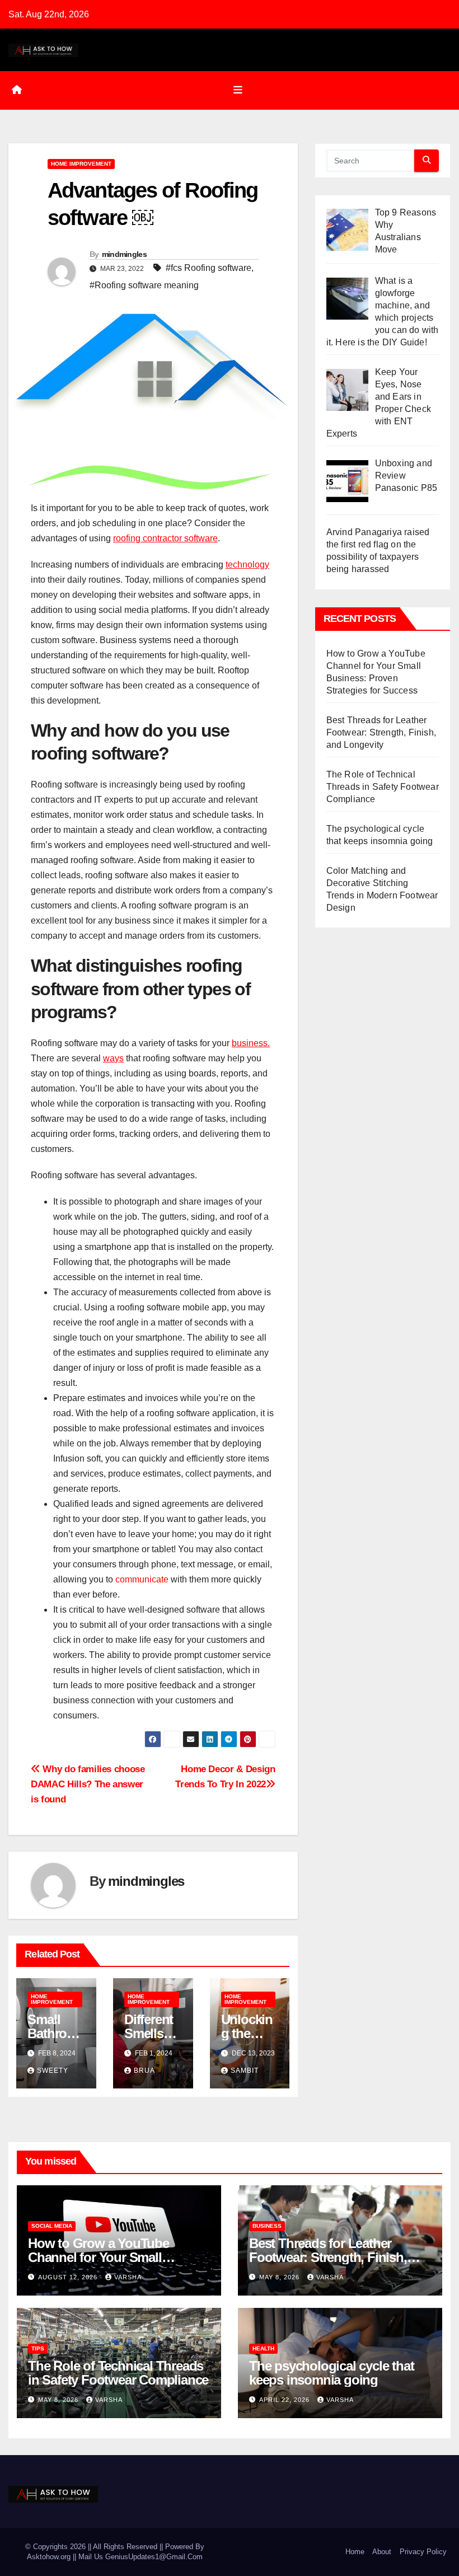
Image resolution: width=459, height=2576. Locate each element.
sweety (53, 2071)
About (382, 2552)
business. (251, 1043)
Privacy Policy (423, 2552)
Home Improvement (81, 164)
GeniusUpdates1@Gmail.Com (154, 2557)
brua (144, 2071)
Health (263, 2348)
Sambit (245, 2071)
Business (267, 2226)
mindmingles (124, 254)
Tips (38, 2348)
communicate (142, 1579)
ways (113, 1058)
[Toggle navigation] (238, 90)
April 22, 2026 (285, 2400)
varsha (128, 2277)
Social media (52, 2226)
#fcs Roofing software (209, 268)
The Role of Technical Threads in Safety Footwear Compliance (383, 787)
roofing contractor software (165, 538)
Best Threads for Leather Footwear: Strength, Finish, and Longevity (381, 732)
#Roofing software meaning (144, 285)
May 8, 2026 (280, 2277)
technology (247, 565)
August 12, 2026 (69, 2277)
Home (355, 2552)
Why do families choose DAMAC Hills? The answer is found (88, 1784)
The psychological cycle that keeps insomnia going (331, 2373)
